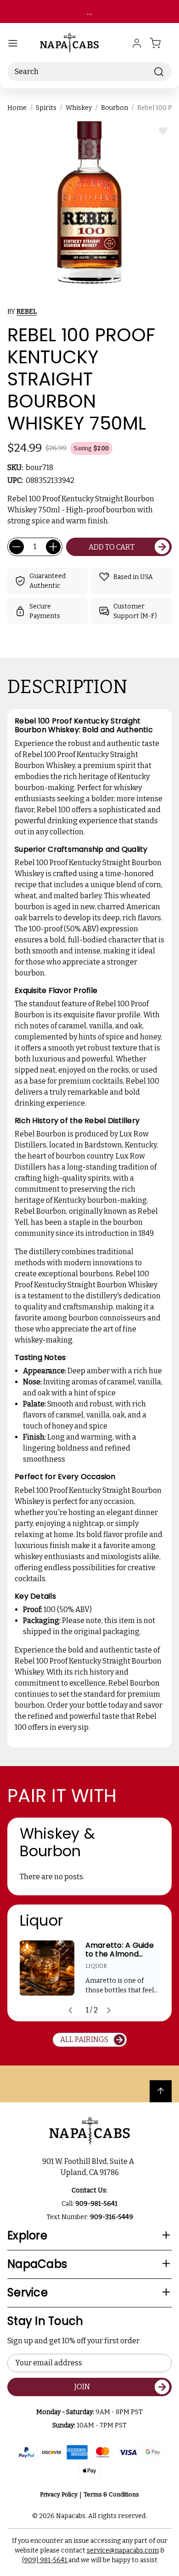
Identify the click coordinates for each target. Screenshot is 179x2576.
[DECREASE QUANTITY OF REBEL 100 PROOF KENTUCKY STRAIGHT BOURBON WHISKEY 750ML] (17, 547)
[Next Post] (109, 2010)
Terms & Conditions (111, 2494)
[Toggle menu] (13, 43)
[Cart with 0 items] (161, 43)
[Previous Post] (70, 2010)
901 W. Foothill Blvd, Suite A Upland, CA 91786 (89, 2167)
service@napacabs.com (123, 2550)
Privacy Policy (59, 2494)
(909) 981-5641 (45, 2560)
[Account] (137, 43)
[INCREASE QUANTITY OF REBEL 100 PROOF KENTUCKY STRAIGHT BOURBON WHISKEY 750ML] (53, 547)
